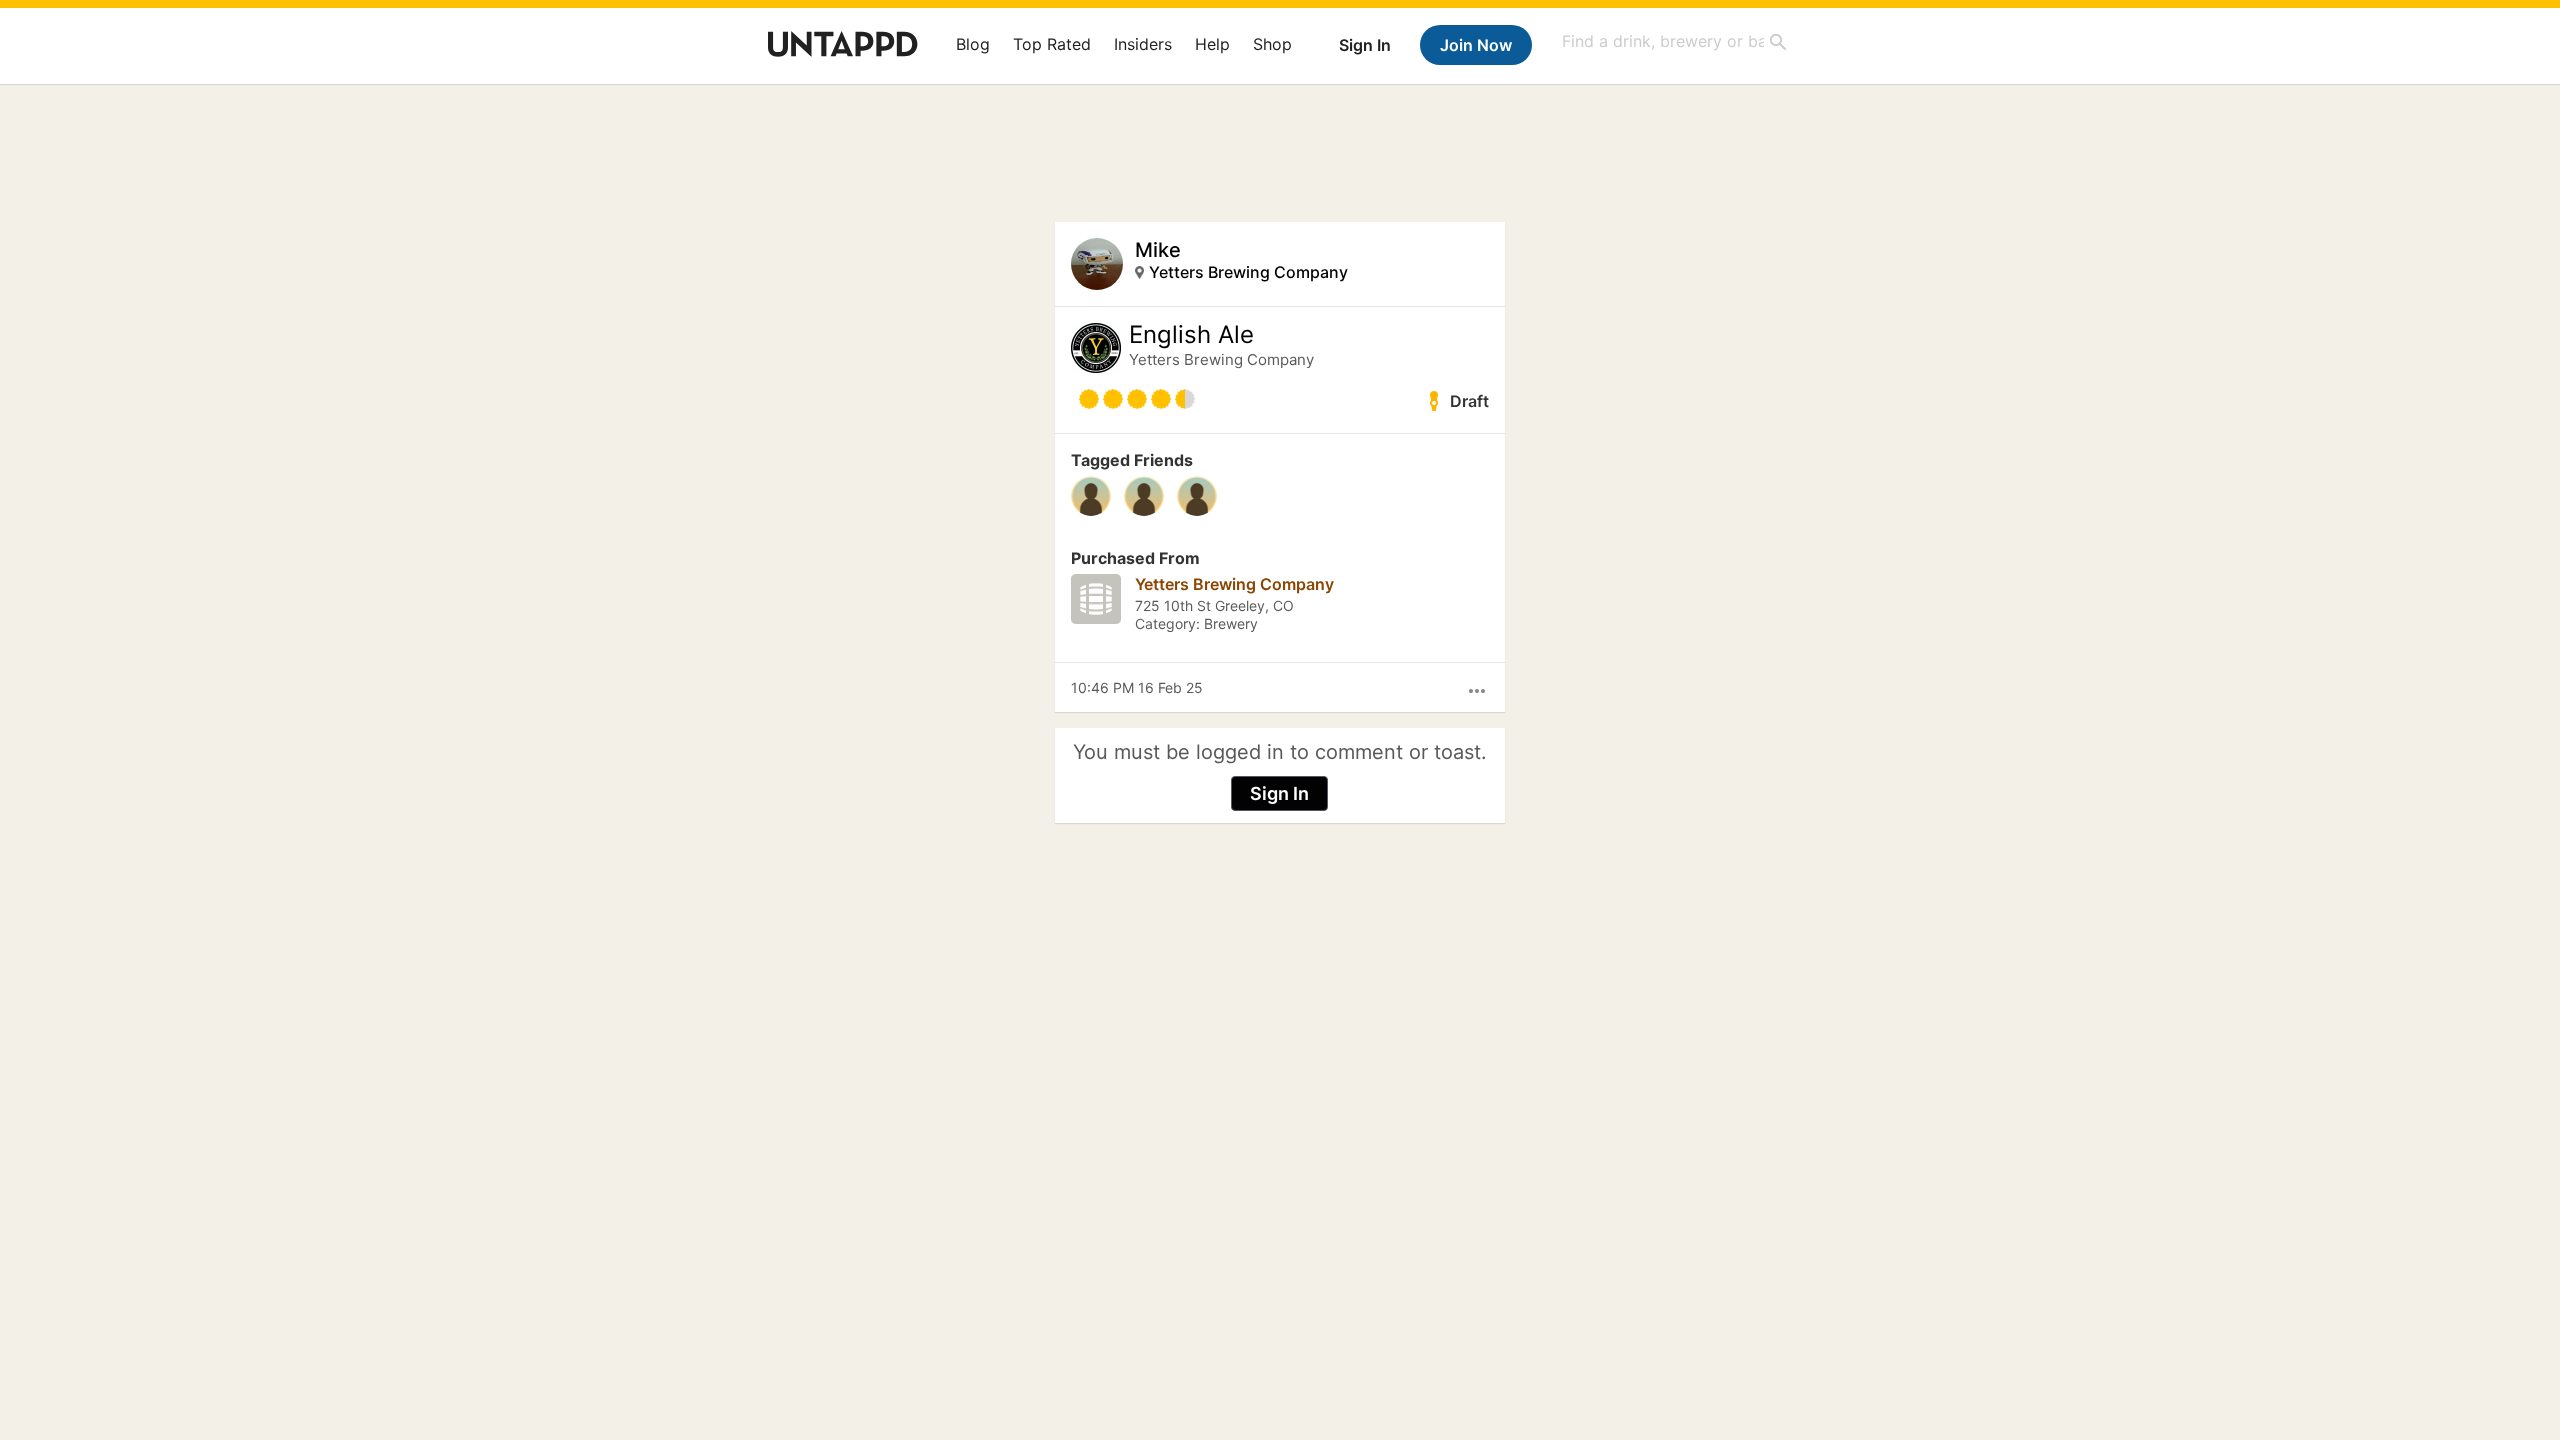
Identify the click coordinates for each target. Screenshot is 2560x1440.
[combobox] (1675, 41)
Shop (1272, 44)
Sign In (1365, 45)
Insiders (1143, 44)
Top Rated (1052, 44)
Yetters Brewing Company (1248, 272)
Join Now (1476, 45)
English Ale (1191, 335)
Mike (1158, 250)
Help (1212, 44)
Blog (973, 44)
